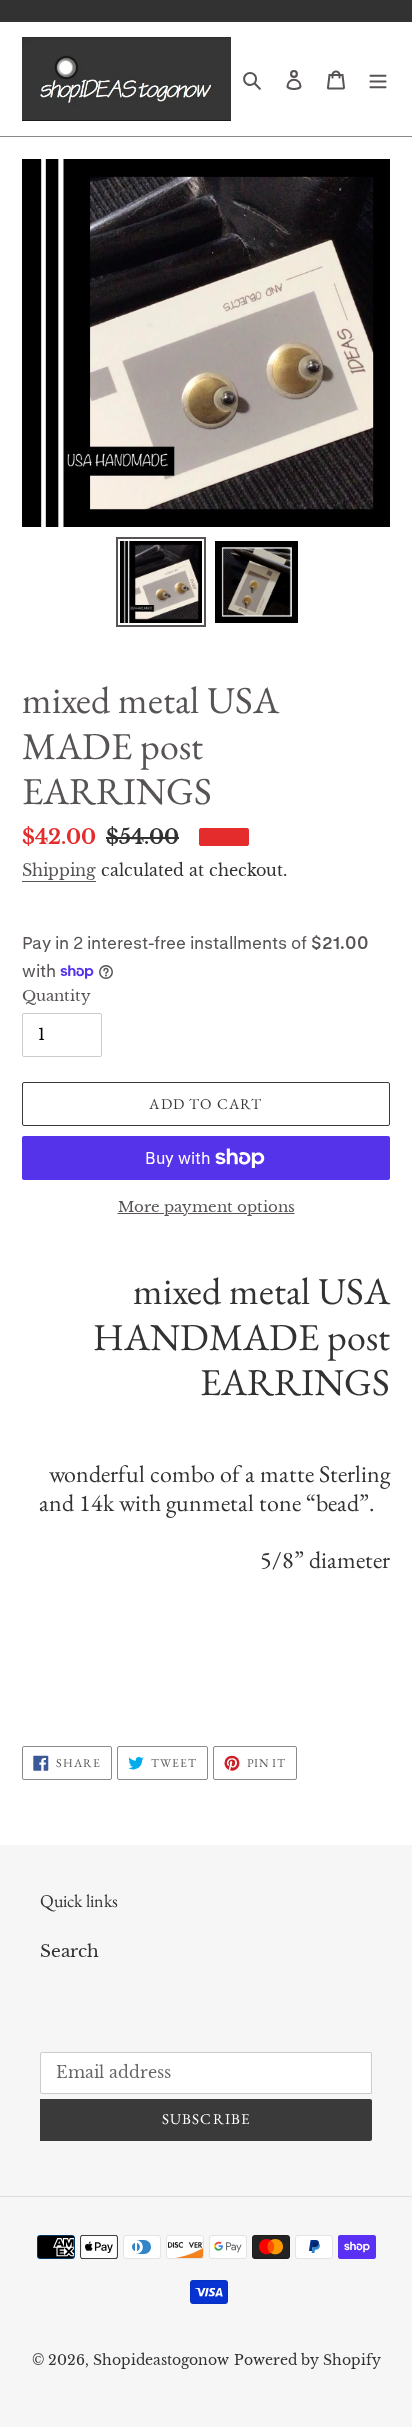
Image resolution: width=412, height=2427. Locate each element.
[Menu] (378, 79)
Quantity (56, 995)
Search (69, 1951)
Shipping (59, 870)
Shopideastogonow (161, 2360)
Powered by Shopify (307, 2360)
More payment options (206, 1206)
